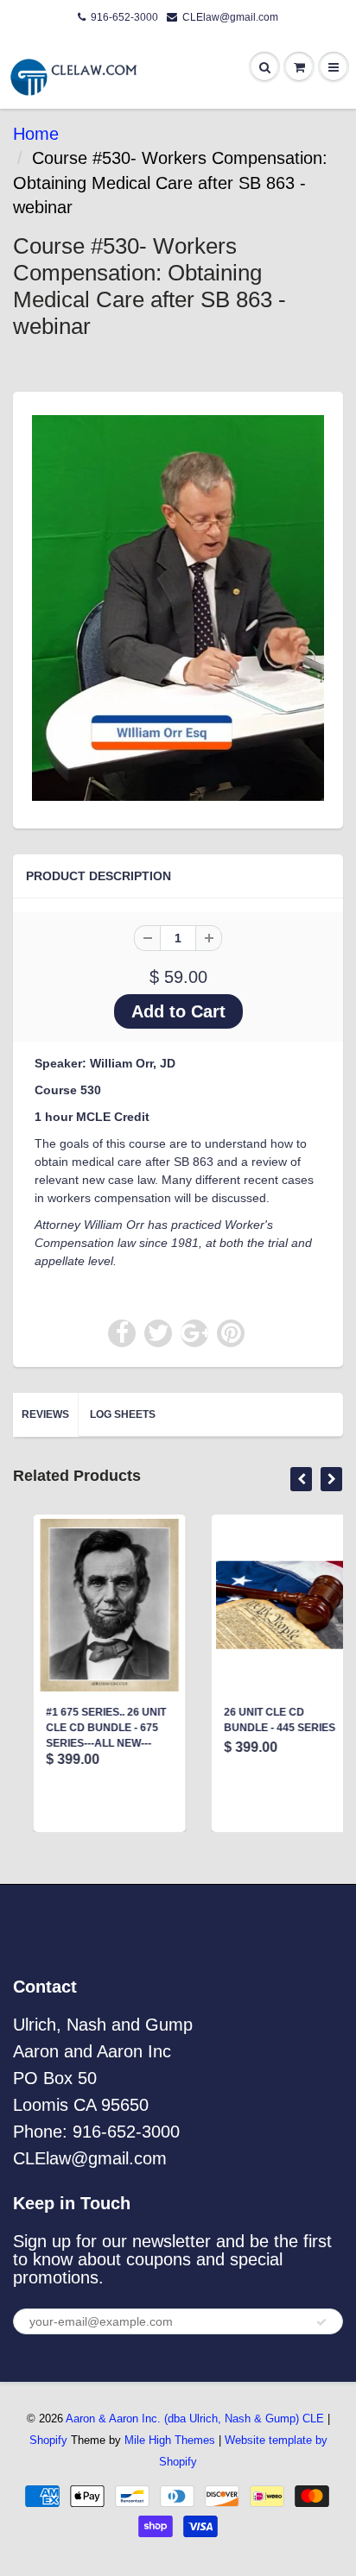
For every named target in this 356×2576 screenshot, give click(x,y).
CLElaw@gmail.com (230, 17)
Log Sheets (123, 1414)
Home (36, 134)
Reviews (45, 1414)
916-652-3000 (124, 17)
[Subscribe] (321, 2322)
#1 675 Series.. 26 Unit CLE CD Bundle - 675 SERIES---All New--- (86, 1728)
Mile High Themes (170, 2440)
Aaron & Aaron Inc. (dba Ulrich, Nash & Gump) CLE (195, 2419)
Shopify (48, 2440)
